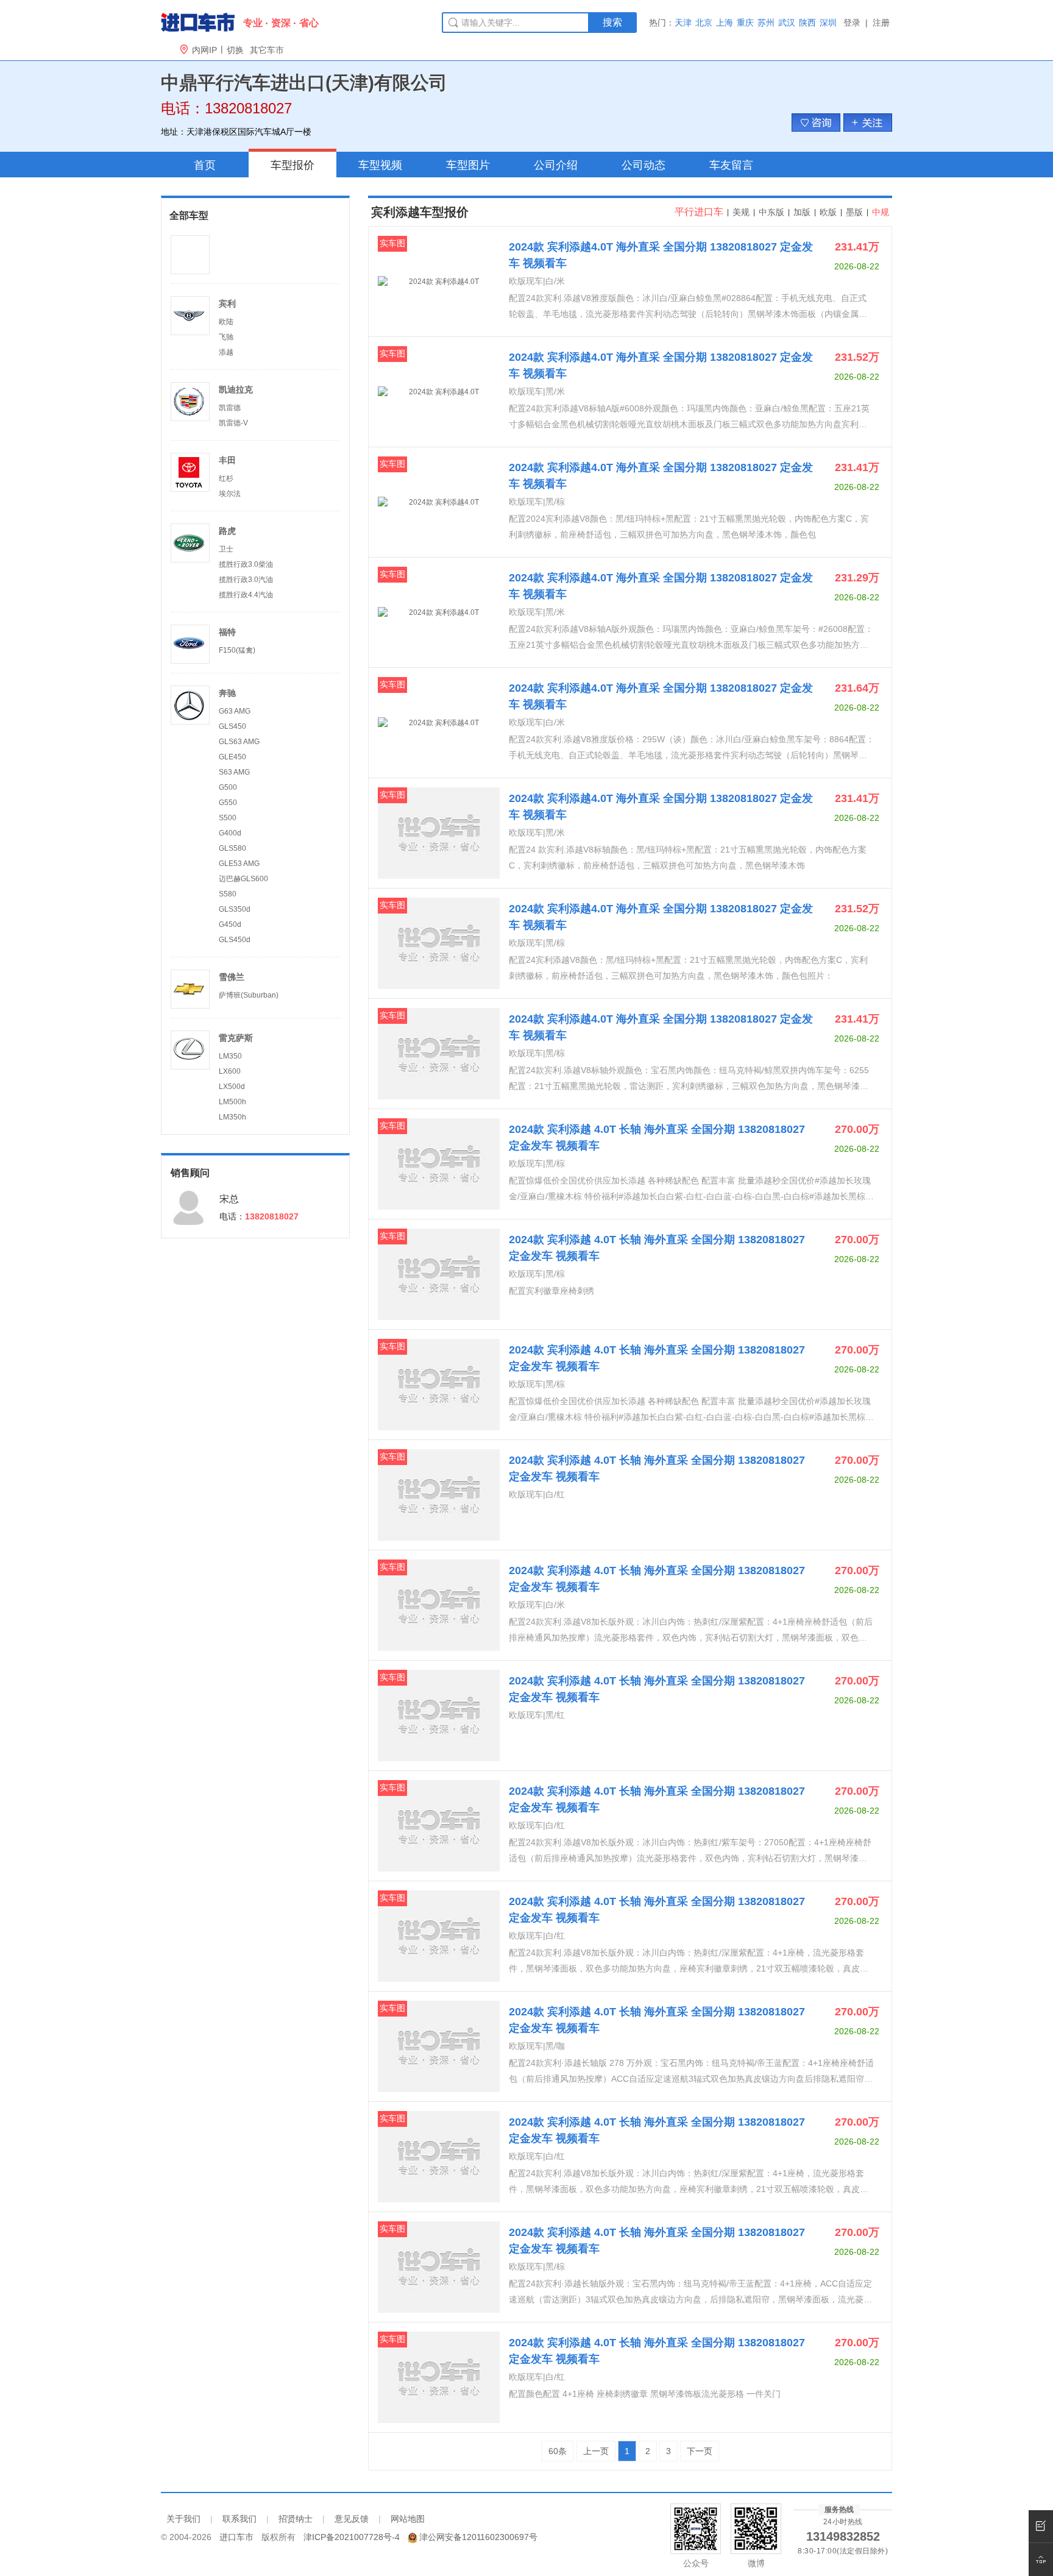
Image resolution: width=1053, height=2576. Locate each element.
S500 (228, 818)
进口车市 (236, 2537)
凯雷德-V (233, 423)
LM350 (230, 1056)
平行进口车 (699, 212)
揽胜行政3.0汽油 (246, 580)
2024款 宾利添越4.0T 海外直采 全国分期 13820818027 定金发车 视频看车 (661, 255)
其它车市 (267, 50)
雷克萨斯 (236, 1038)
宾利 (227, 303)
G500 (228, 787)
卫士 (226, 549)
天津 (683, 23)
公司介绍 (556, 165)
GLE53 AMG (239, 864)
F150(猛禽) (237, 650)
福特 (227, 632)
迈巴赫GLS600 (243, 879)
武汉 (787, 23)
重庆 (745, 23)
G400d (230, 833)
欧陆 (226, 322)
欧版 (828, 212)
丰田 (227, 460)
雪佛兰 (232, 977)
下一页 (700, 2451)
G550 (228, 803)
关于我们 (183, 2519)
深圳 (828, 23)
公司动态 (643, 165)
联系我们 (239, 2519)
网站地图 (408, 2519)
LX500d (232, 1087)
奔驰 (227, 693)
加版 (802, 212)
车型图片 (468, 165)
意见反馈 (352, 2519)
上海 (725, 23)
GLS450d (235, 940)
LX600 (230, 1071)
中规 (879, 212)
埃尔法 (230, 494)
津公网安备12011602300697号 (478, 2537)
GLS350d (235, 909)
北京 (704, 23)
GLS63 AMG (239, 742)
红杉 (226, 478)
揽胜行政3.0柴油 (246, 564)
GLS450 (232, 726)
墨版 (854, 212)
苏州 (766, 23)
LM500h (232, 1102)
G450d (230, 924)
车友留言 (731, 165)
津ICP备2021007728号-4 (352, 2537)
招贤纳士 (296, 2519)
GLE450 (232, 757)
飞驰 (226, 337)
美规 (741, 212)
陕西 (807, 23)
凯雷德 (230, 408)
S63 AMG (234, 772)
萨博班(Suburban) (249, 995)
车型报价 (292, 165)
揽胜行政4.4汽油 (246, 595)
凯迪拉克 (236, 389)
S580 (228, 894)
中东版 (771, 212)
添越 (226, 352)
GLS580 (232, 848)
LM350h (232, 1117)
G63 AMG (235, 711)
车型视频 (380, 165)
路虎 (227, 531)
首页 (205, 165)
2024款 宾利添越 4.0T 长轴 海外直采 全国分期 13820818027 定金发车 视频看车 (657, 1137)
